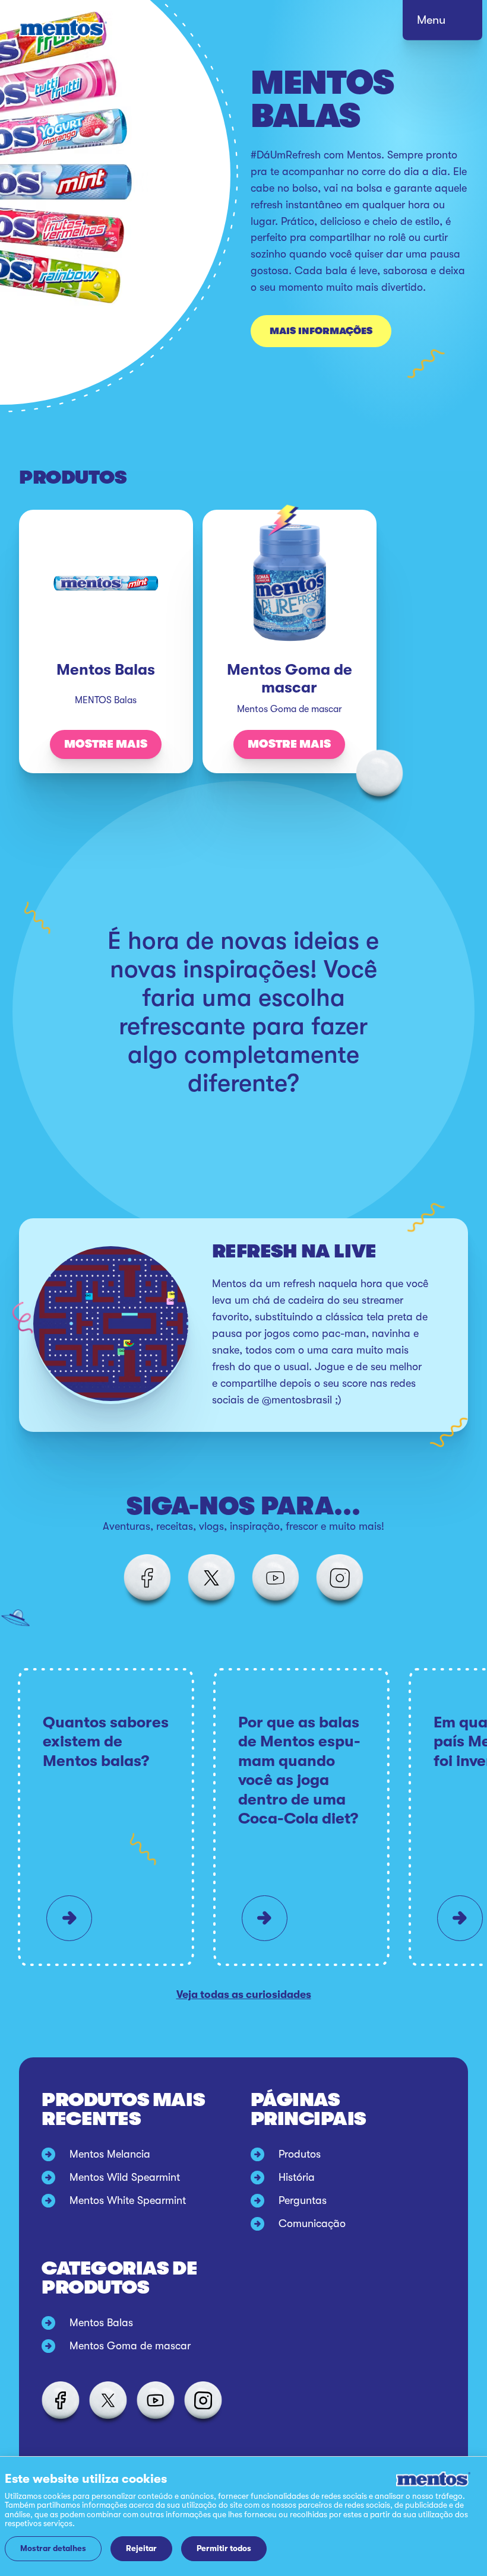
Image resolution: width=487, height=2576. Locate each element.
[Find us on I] (340, 1578)
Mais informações (321, 331)
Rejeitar (141, 2548)
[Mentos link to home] (63, 28)
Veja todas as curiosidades (244, 1994)
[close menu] (454, 24)
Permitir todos (224, 2548)
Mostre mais (106, 744)
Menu (431, 20)
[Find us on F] (147, 1578)
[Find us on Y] (276, 1578)
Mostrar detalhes (53, 2548)
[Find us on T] (211, 1578)
